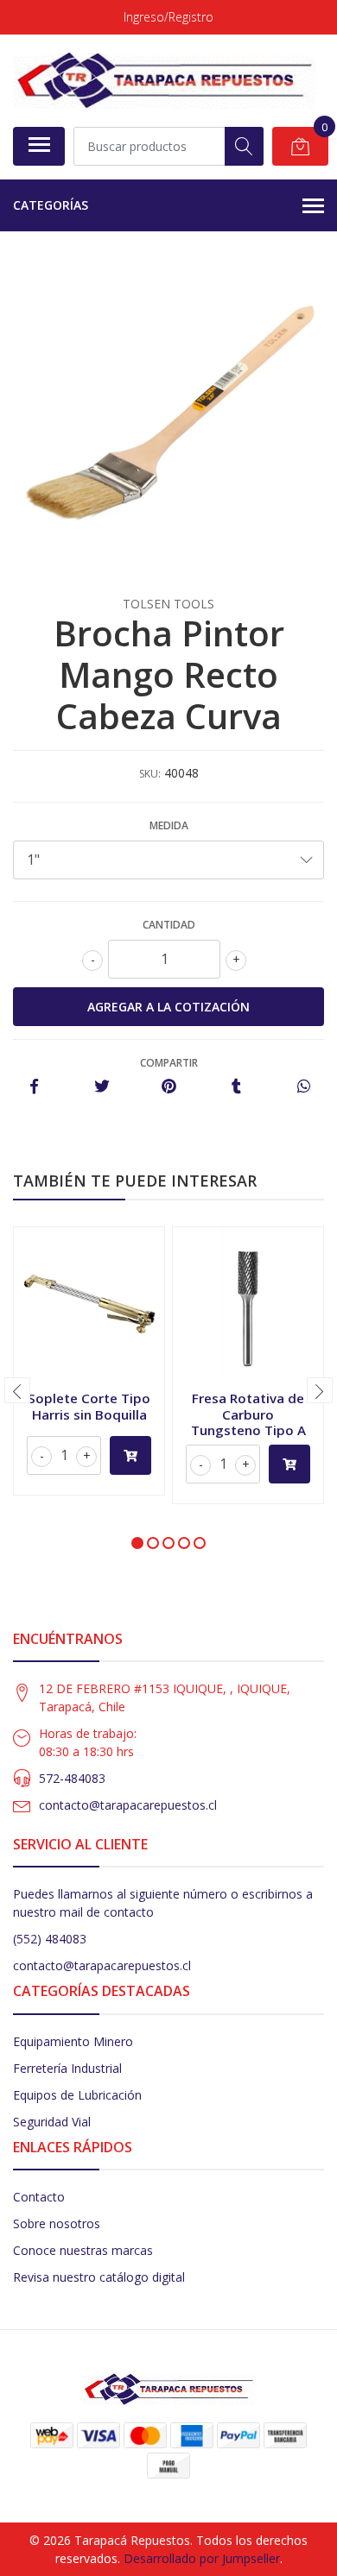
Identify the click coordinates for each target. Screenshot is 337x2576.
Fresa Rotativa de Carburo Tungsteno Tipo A (248, 1414)
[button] (137, 1543)
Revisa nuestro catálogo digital (99, 2277)
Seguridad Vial (52, 2122)
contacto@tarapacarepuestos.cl (128, 1805)
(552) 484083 (50, 1939)
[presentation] (17, 1390)
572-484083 (72, 1778)
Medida (169, 825)
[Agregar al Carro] (130, 1455)
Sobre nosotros (57, 2223)
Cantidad (169, 925)
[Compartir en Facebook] (34, 1087)
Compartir (169, 1063)
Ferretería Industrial (67, 2068)
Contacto (39, 2197)
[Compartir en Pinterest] (169, 1087)
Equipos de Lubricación (77, 2095)
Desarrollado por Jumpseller (202, 2558)
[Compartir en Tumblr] (236, 1087)
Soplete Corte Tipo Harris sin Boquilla (89, 1406)
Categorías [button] (51, 205)
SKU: (150, 774)
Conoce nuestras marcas (83, 2250)
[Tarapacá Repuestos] (164, 80)
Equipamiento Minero (73, 2041)
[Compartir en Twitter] (102, 1087)
